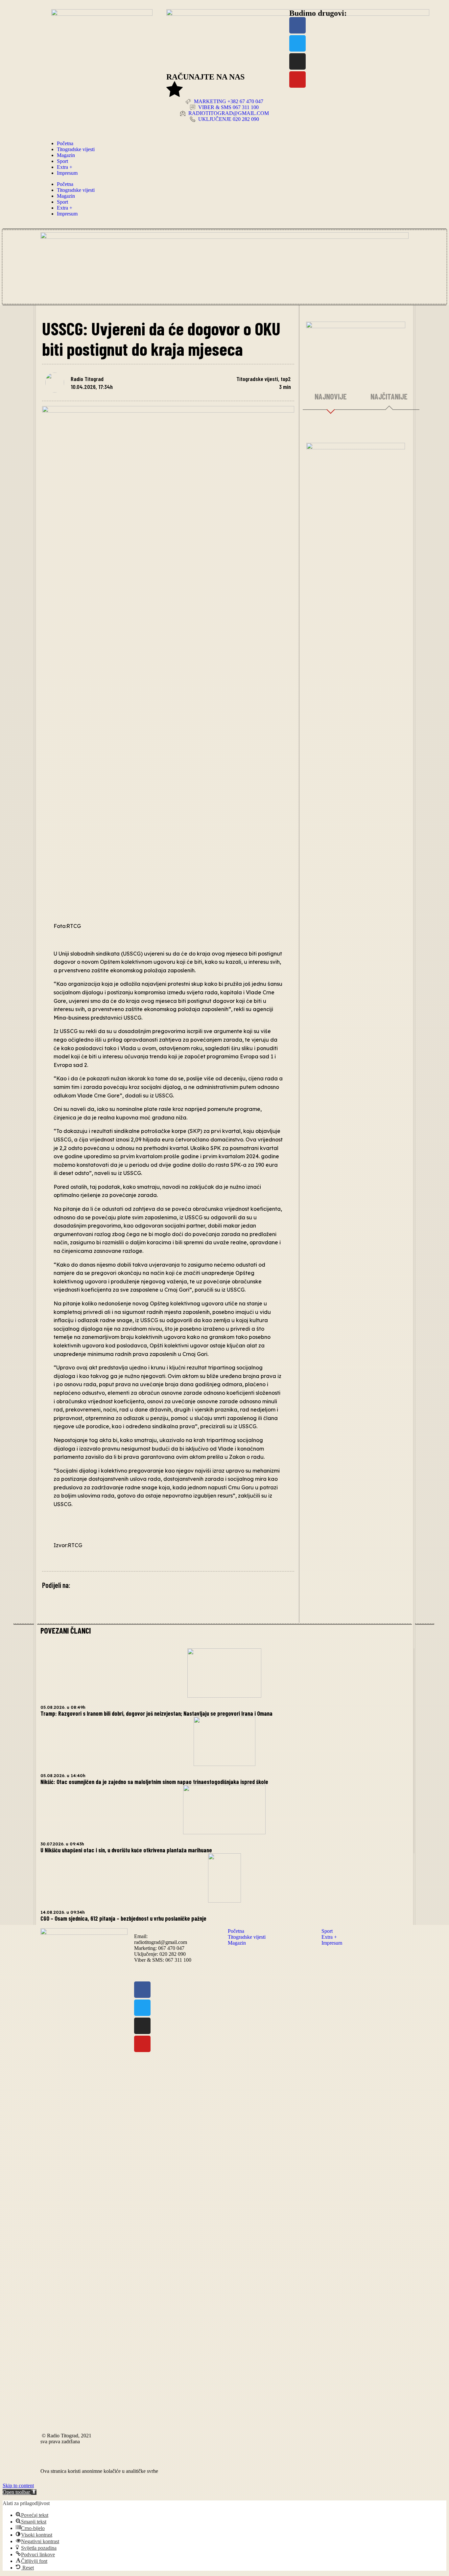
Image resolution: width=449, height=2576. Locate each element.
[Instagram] (297, 61)
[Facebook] (297, 25)
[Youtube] (297, 79)
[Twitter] (297, 43)
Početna (65, 143)
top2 (286, 379)
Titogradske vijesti (76, 149)
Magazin (66, 155)
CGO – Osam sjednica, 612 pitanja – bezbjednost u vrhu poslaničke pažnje (123, 1918)
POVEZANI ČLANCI (66, 1630)
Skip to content (18, 2486)
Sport (62, 161)
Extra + (65, 167)
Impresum (67, 173)
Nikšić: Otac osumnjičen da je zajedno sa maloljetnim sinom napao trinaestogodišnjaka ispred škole (154, 1782)
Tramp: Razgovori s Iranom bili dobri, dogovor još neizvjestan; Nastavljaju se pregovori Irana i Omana (156, 1713)
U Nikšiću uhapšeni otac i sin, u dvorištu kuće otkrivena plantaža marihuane (126, 1850)
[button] (20, 2492)
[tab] (331, 397)
